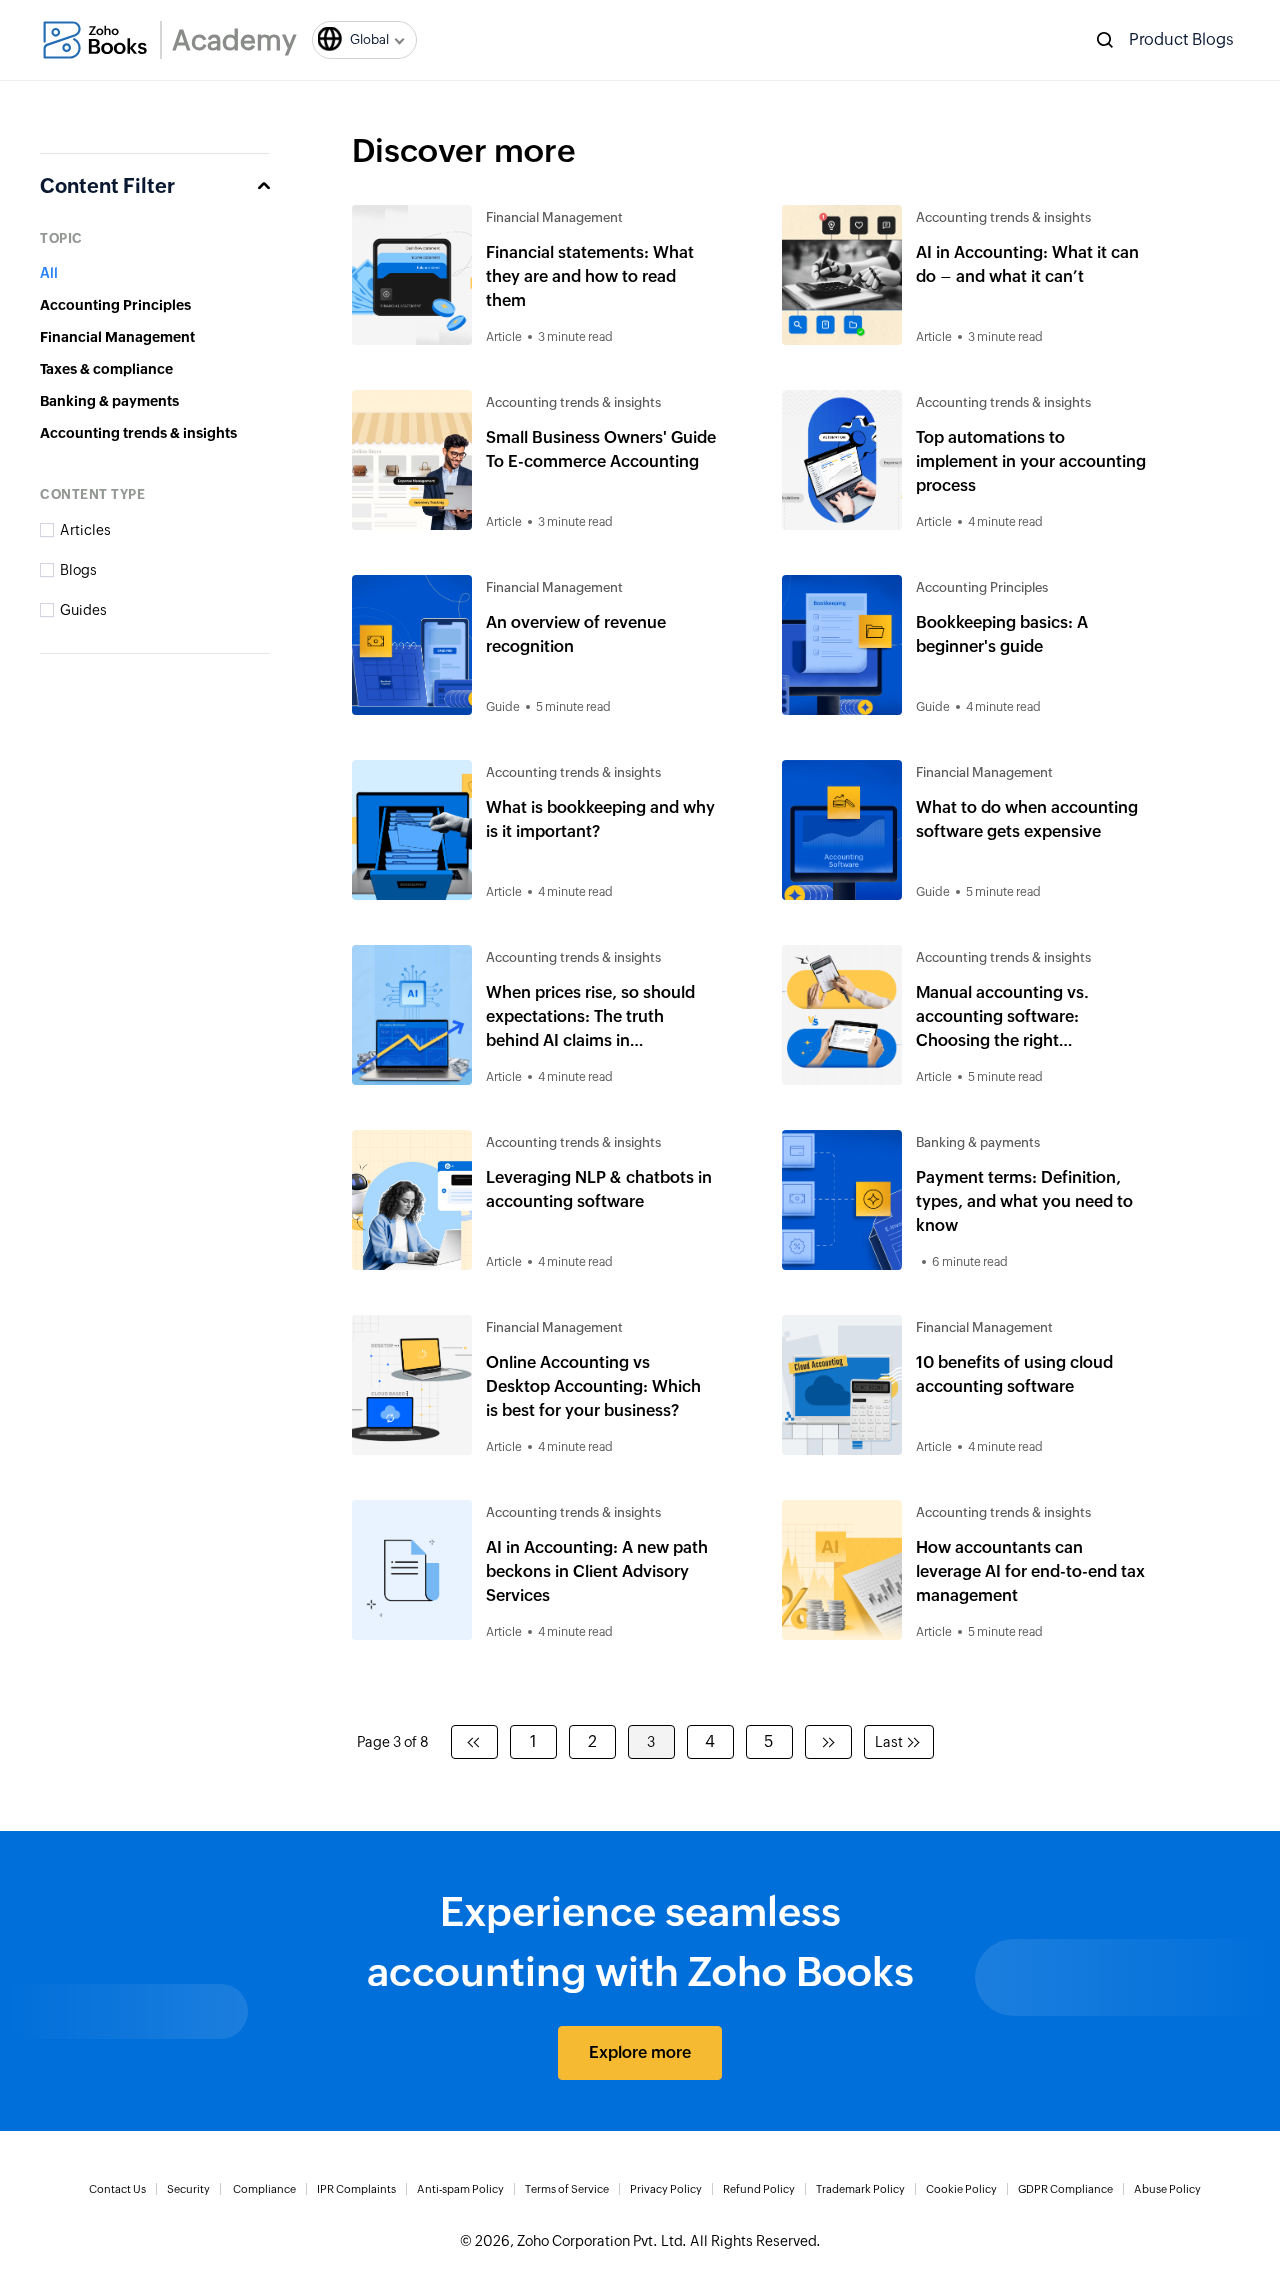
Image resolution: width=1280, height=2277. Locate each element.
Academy (234, 40)
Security (188, 2189)
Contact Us (117, 2189)
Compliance (264, 2189)
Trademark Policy (860, 2189)
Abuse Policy (1167, 2189)
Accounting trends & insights (138, 433)
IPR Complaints (356, 2189)
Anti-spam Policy (460, 2189)
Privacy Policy (666, 2189)
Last (889, 1742)
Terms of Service (567, 2189)
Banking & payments (109, 401)
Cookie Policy (961, 2189)
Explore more (640, 2052)
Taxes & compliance (106, 369)
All (49, 273)
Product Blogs (1181, 39)
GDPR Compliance (1065, 2189)
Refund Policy (759, 2189)
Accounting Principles (115, 305)
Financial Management (117, 337)
